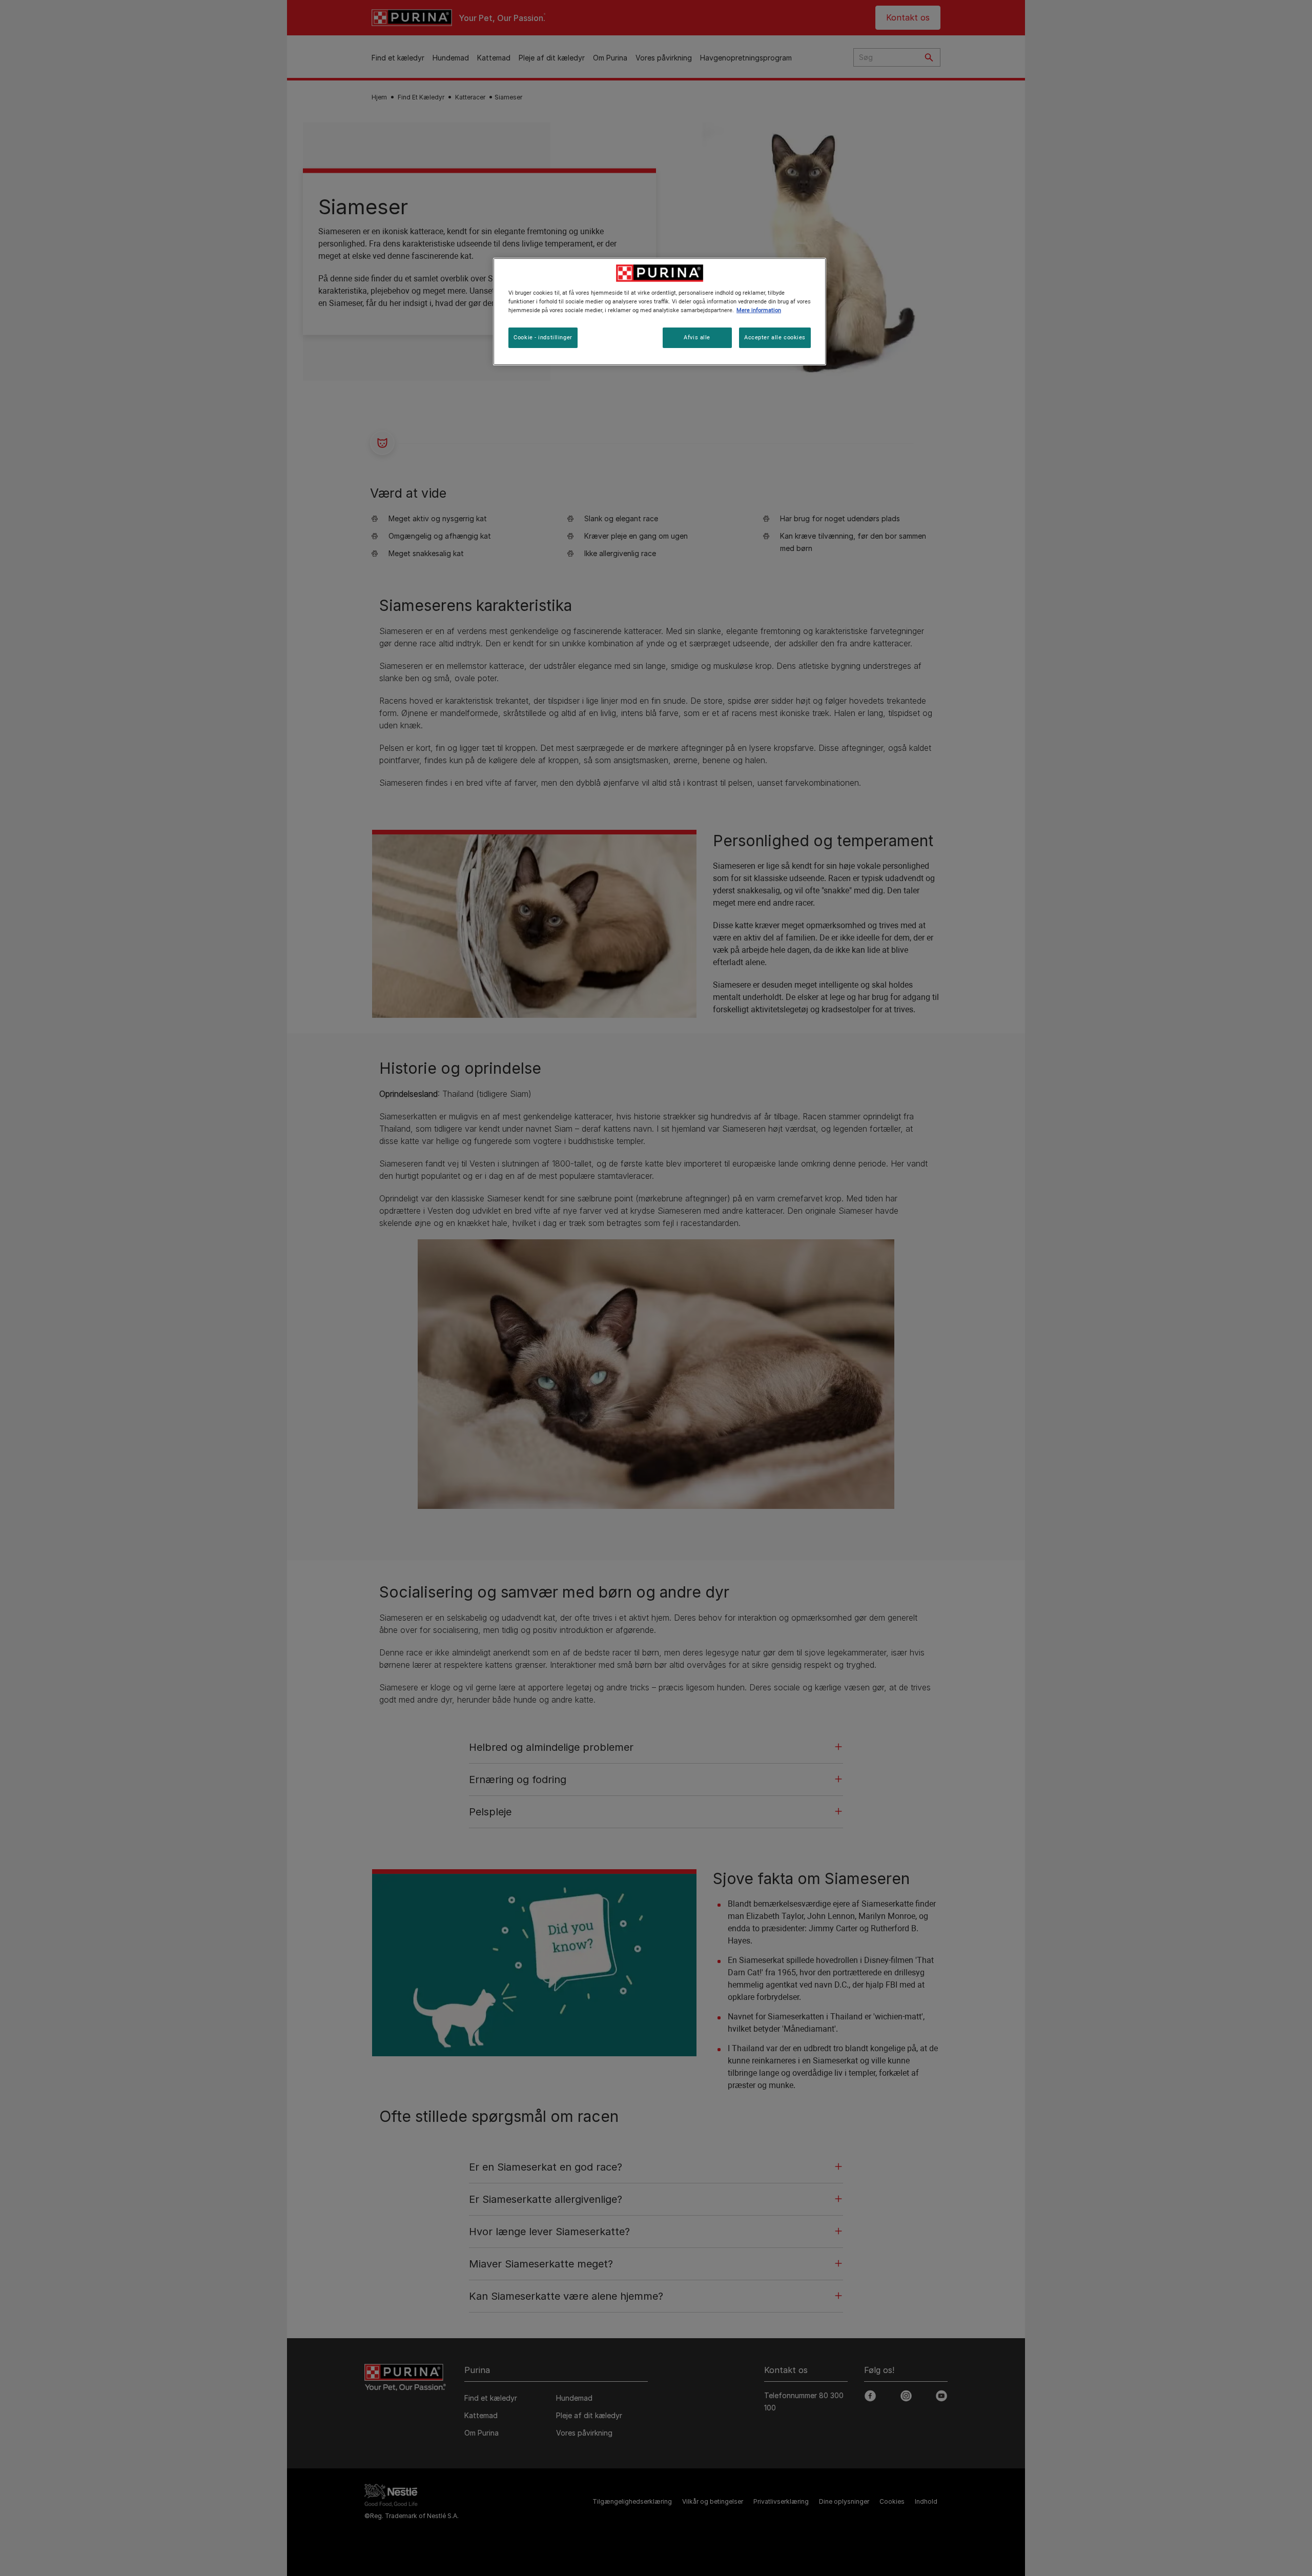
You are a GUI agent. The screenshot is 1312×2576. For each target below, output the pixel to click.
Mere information (759, 310)
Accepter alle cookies (775, 337)
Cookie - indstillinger (543, 337)
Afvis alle (697, 337)
